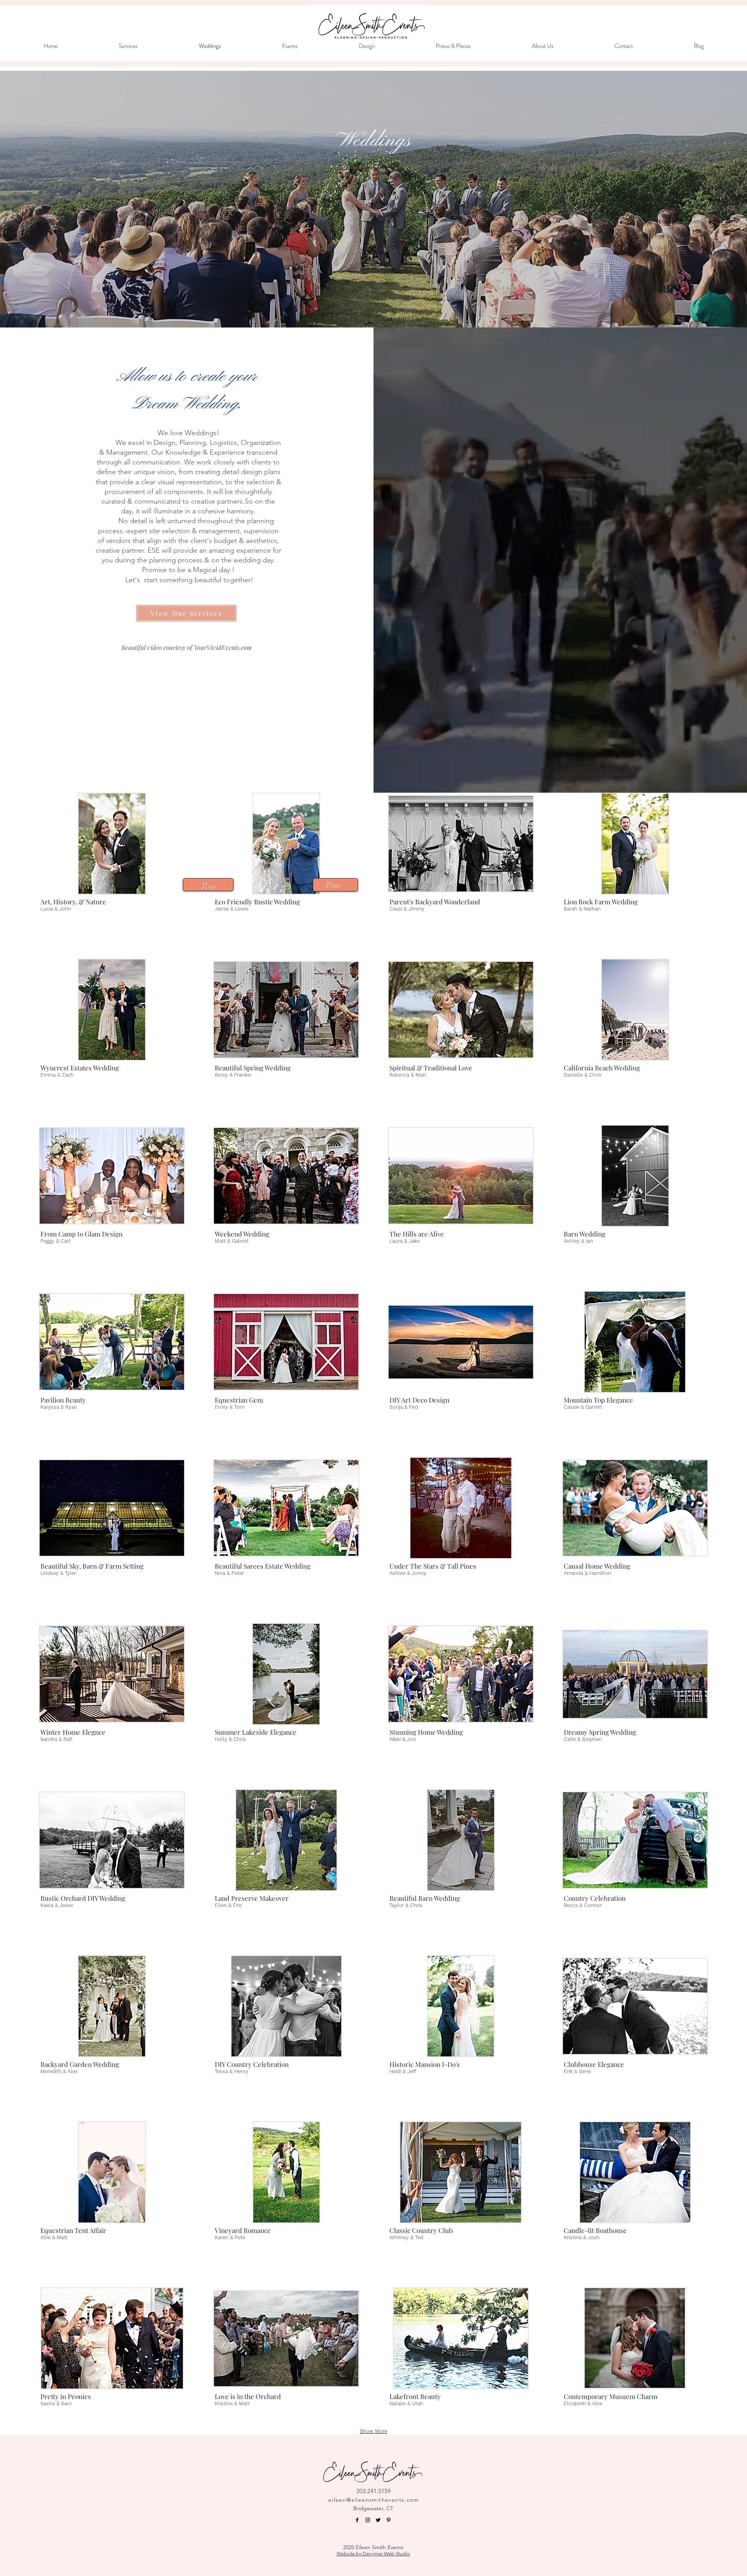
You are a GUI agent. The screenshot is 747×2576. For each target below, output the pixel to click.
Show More (373, 2431)
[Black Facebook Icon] (357, 2520)
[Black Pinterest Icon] (389, 2520)
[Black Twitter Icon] (378, 2520)
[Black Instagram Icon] (368, 2520)
